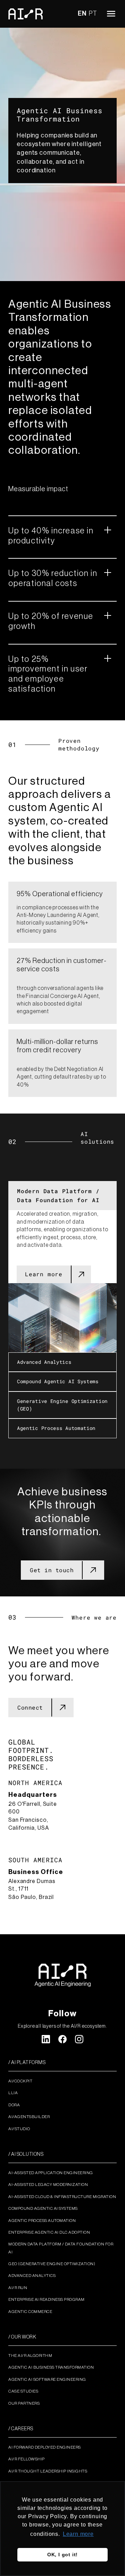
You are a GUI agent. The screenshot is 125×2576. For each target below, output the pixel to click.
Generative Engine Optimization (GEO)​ (62, 1405)
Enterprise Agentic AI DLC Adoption (49, 2232)
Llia (13, 2093)
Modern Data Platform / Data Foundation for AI (58, 1195)
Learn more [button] (78, 2534)
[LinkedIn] (46, 2039)
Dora (14, 2105)
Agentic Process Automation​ (56, 1428)
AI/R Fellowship (27, 2459)
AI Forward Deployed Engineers (45, 2447)
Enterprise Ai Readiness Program (47, 2299)
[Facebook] (62, 2039)
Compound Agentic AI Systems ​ (59, 1381)
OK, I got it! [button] (62, 2555)
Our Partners (24, 2403)
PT (93, 13)
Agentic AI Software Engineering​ (47, 2379)
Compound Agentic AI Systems (43, 2208)
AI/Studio (19, 2129)
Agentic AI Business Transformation (51, 2367)
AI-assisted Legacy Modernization (48, 2185)
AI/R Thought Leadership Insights (48, 2471)
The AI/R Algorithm (30, 2356)
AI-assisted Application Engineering (51, 2173)
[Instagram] (79, 2039)
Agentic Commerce (30, 2312)
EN (82, 13)
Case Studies (23, 2391)
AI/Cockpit (20, 2081)
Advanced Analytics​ (44, 1362)
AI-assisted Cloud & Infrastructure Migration (62, 2197)
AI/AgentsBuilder (29, 2117)
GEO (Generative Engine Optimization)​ (52, 2264)
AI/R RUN (18, 2288)
